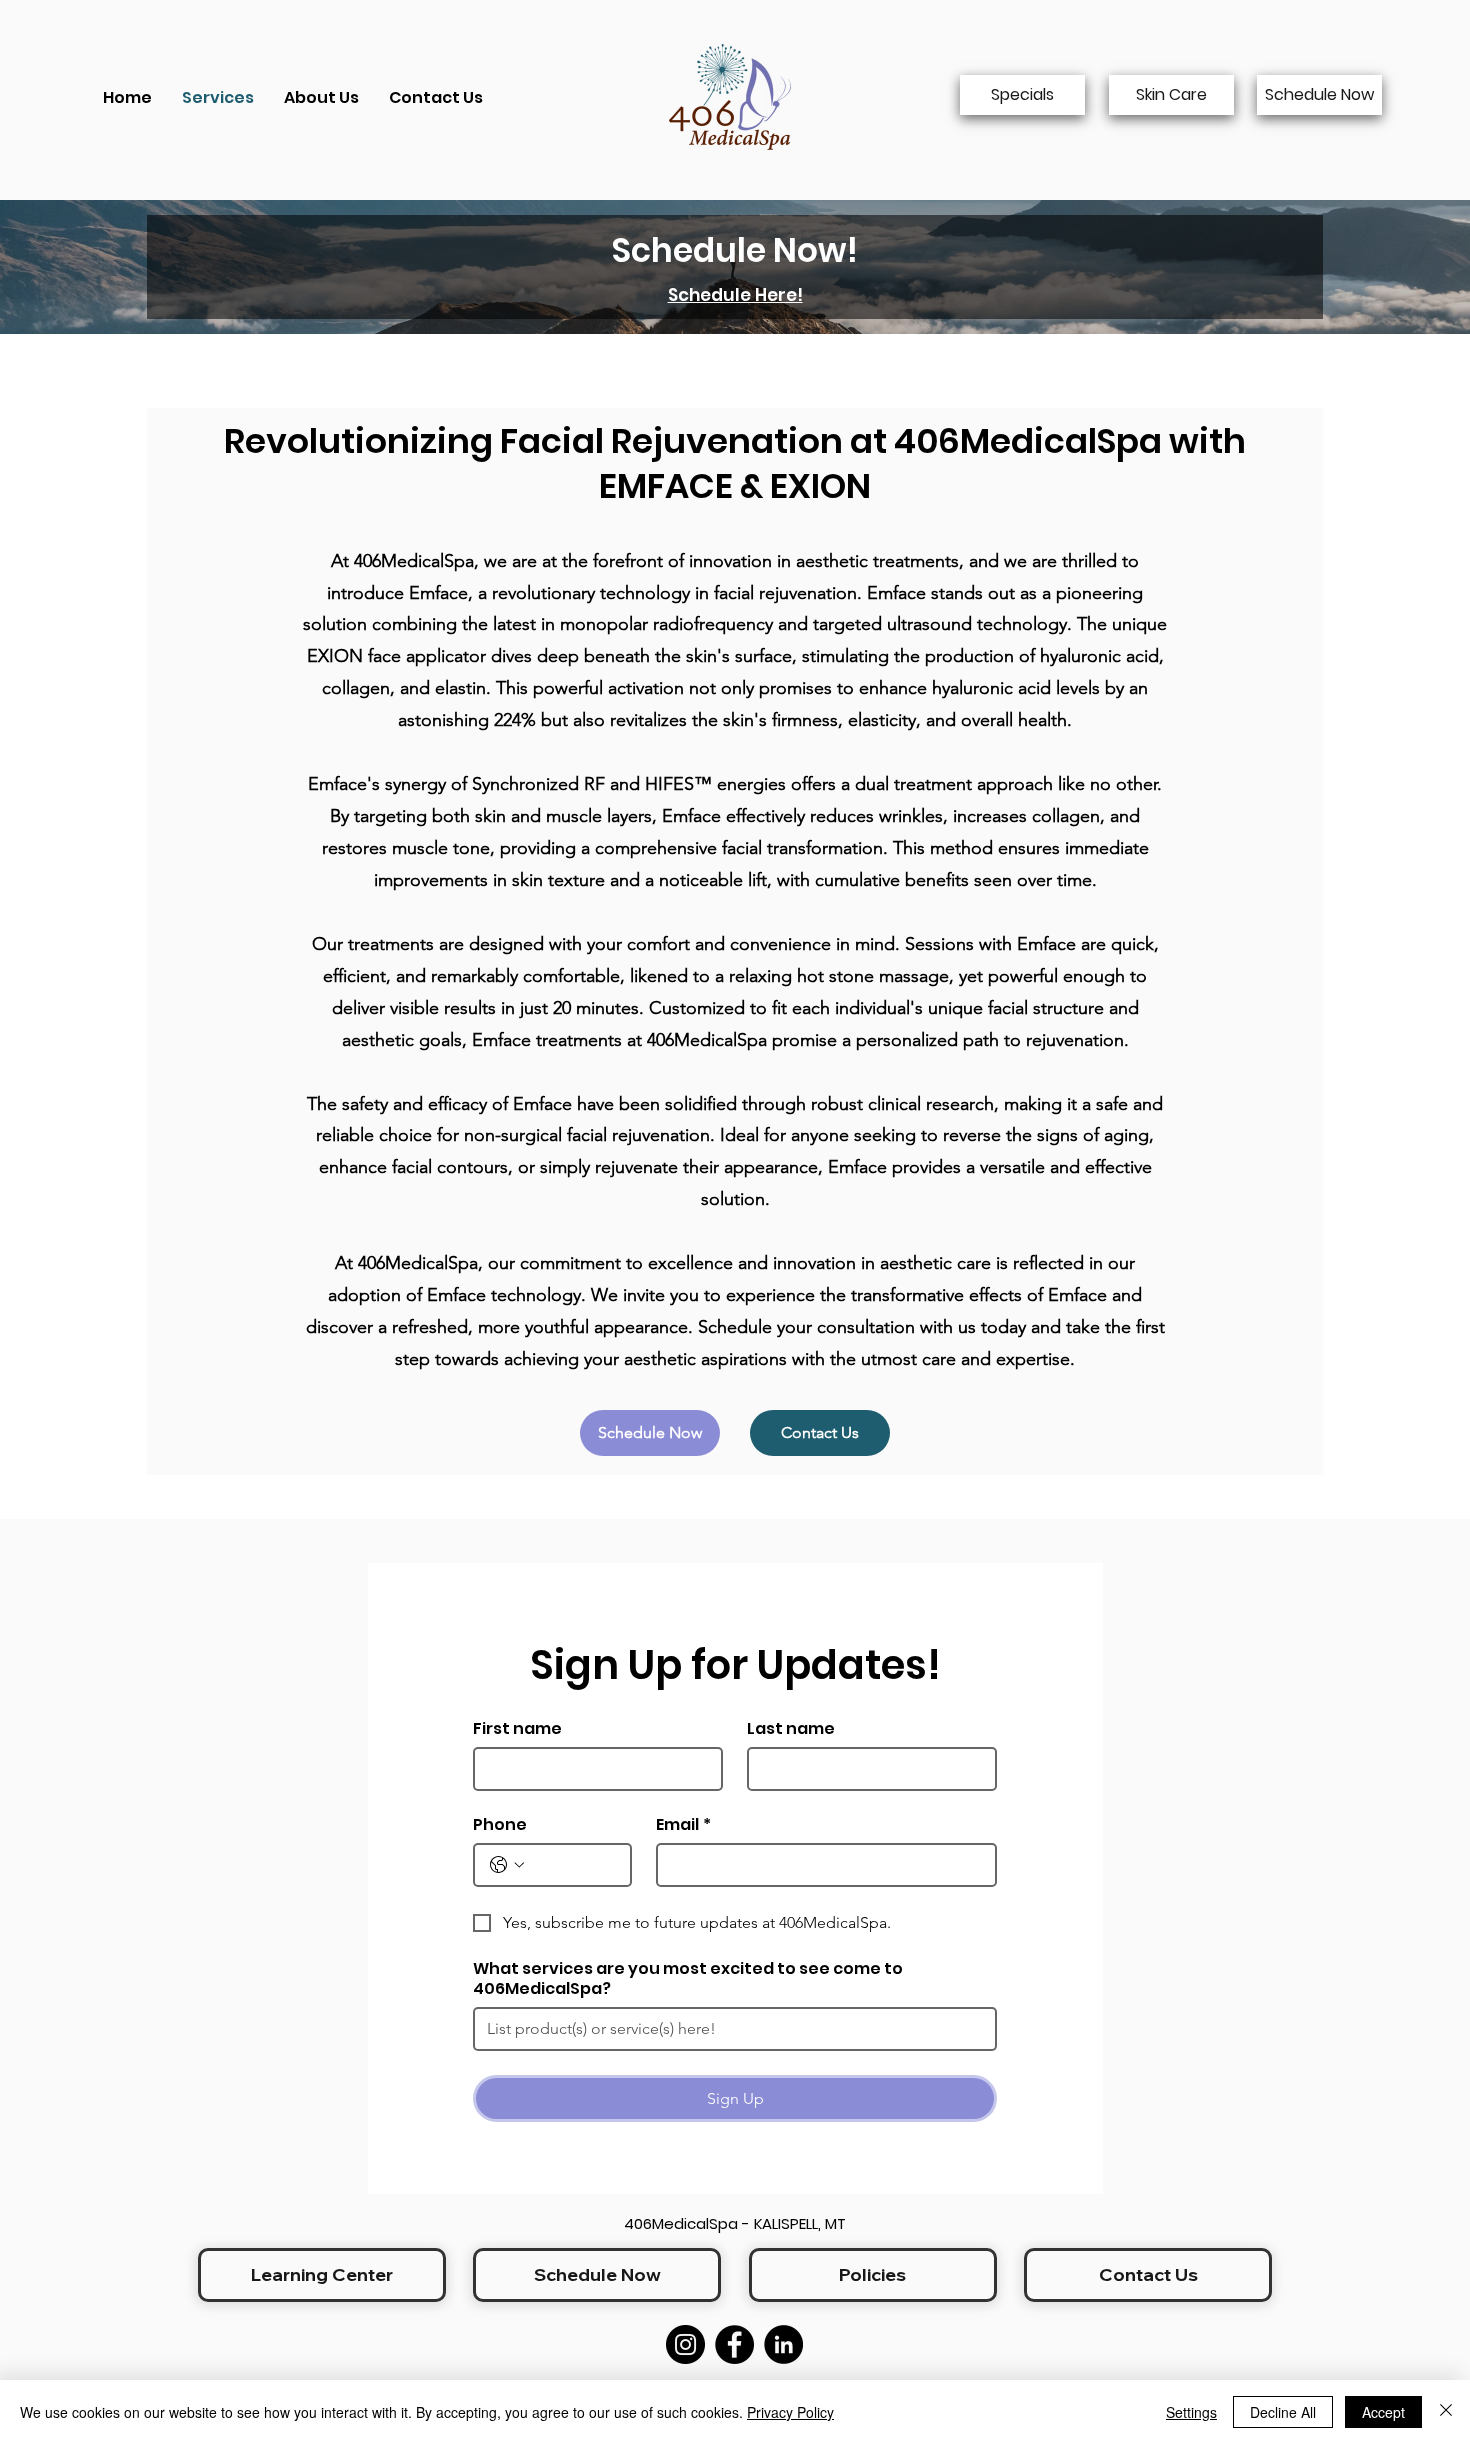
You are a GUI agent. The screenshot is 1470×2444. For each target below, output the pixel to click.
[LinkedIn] (783, 2344)
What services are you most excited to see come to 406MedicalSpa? (688, 1979)
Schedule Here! (735, 295)
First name (517, 1729)
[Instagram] (685, 2344)
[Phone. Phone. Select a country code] (507, 1865)
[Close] (1446, 2412)
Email (683, 1825)
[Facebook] (734, 2344)
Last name (791, 1729)
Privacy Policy (790, 2412)
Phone (500, 1825)
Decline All (1283, 2412)
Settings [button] (1191, 2412)
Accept (1383, 2412)
